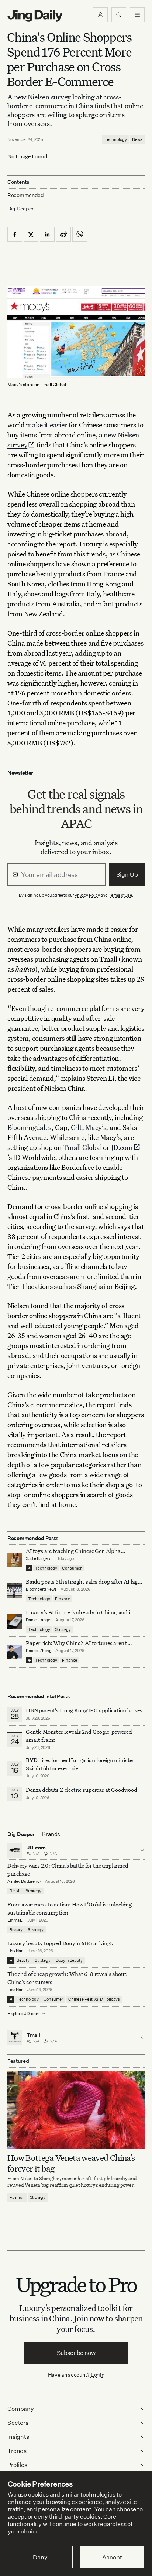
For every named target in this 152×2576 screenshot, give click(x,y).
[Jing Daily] (35, 16)
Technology (116, 139)
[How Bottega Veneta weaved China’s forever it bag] (76, 2110)
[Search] (119, 15)
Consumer (72, 1568)
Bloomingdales (29, 1127)
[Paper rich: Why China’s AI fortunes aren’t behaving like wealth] (15, 1652)
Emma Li (15, 1920)
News (137, 139)
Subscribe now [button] (76, 2353)
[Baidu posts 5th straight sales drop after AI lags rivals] (15, 1591)
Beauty (16, 1930)
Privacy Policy (87, 895)
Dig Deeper (20, 208)
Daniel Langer (39, 1620)
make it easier (46, 425)
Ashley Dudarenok (24, 1881)
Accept (112, 2557)
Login (98, 2375)
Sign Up (127, 874)
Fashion (17, 2197)
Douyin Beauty (69, 1960)
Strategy (63, 1629)
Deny (40, 2557)
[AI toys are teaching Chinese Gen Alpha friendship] (15, 1560)
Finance (63, 1599)
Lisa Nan (15, 1951)
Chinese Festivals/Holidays (94, 1999)
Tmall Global (82, 1147)
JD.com (122, 1147)
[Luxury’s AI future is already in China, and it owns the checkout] (15, 1621)
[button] (100, 15)
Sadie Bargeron (40, 1558)
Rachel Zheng (39, 1651)
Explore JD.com (24, 2013)
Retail (15, 1891)
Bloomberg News (41, 1589)
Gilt (76, 1127)
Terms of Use (120, 895)
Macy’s (96, 1127)
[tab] (51, 1834)
